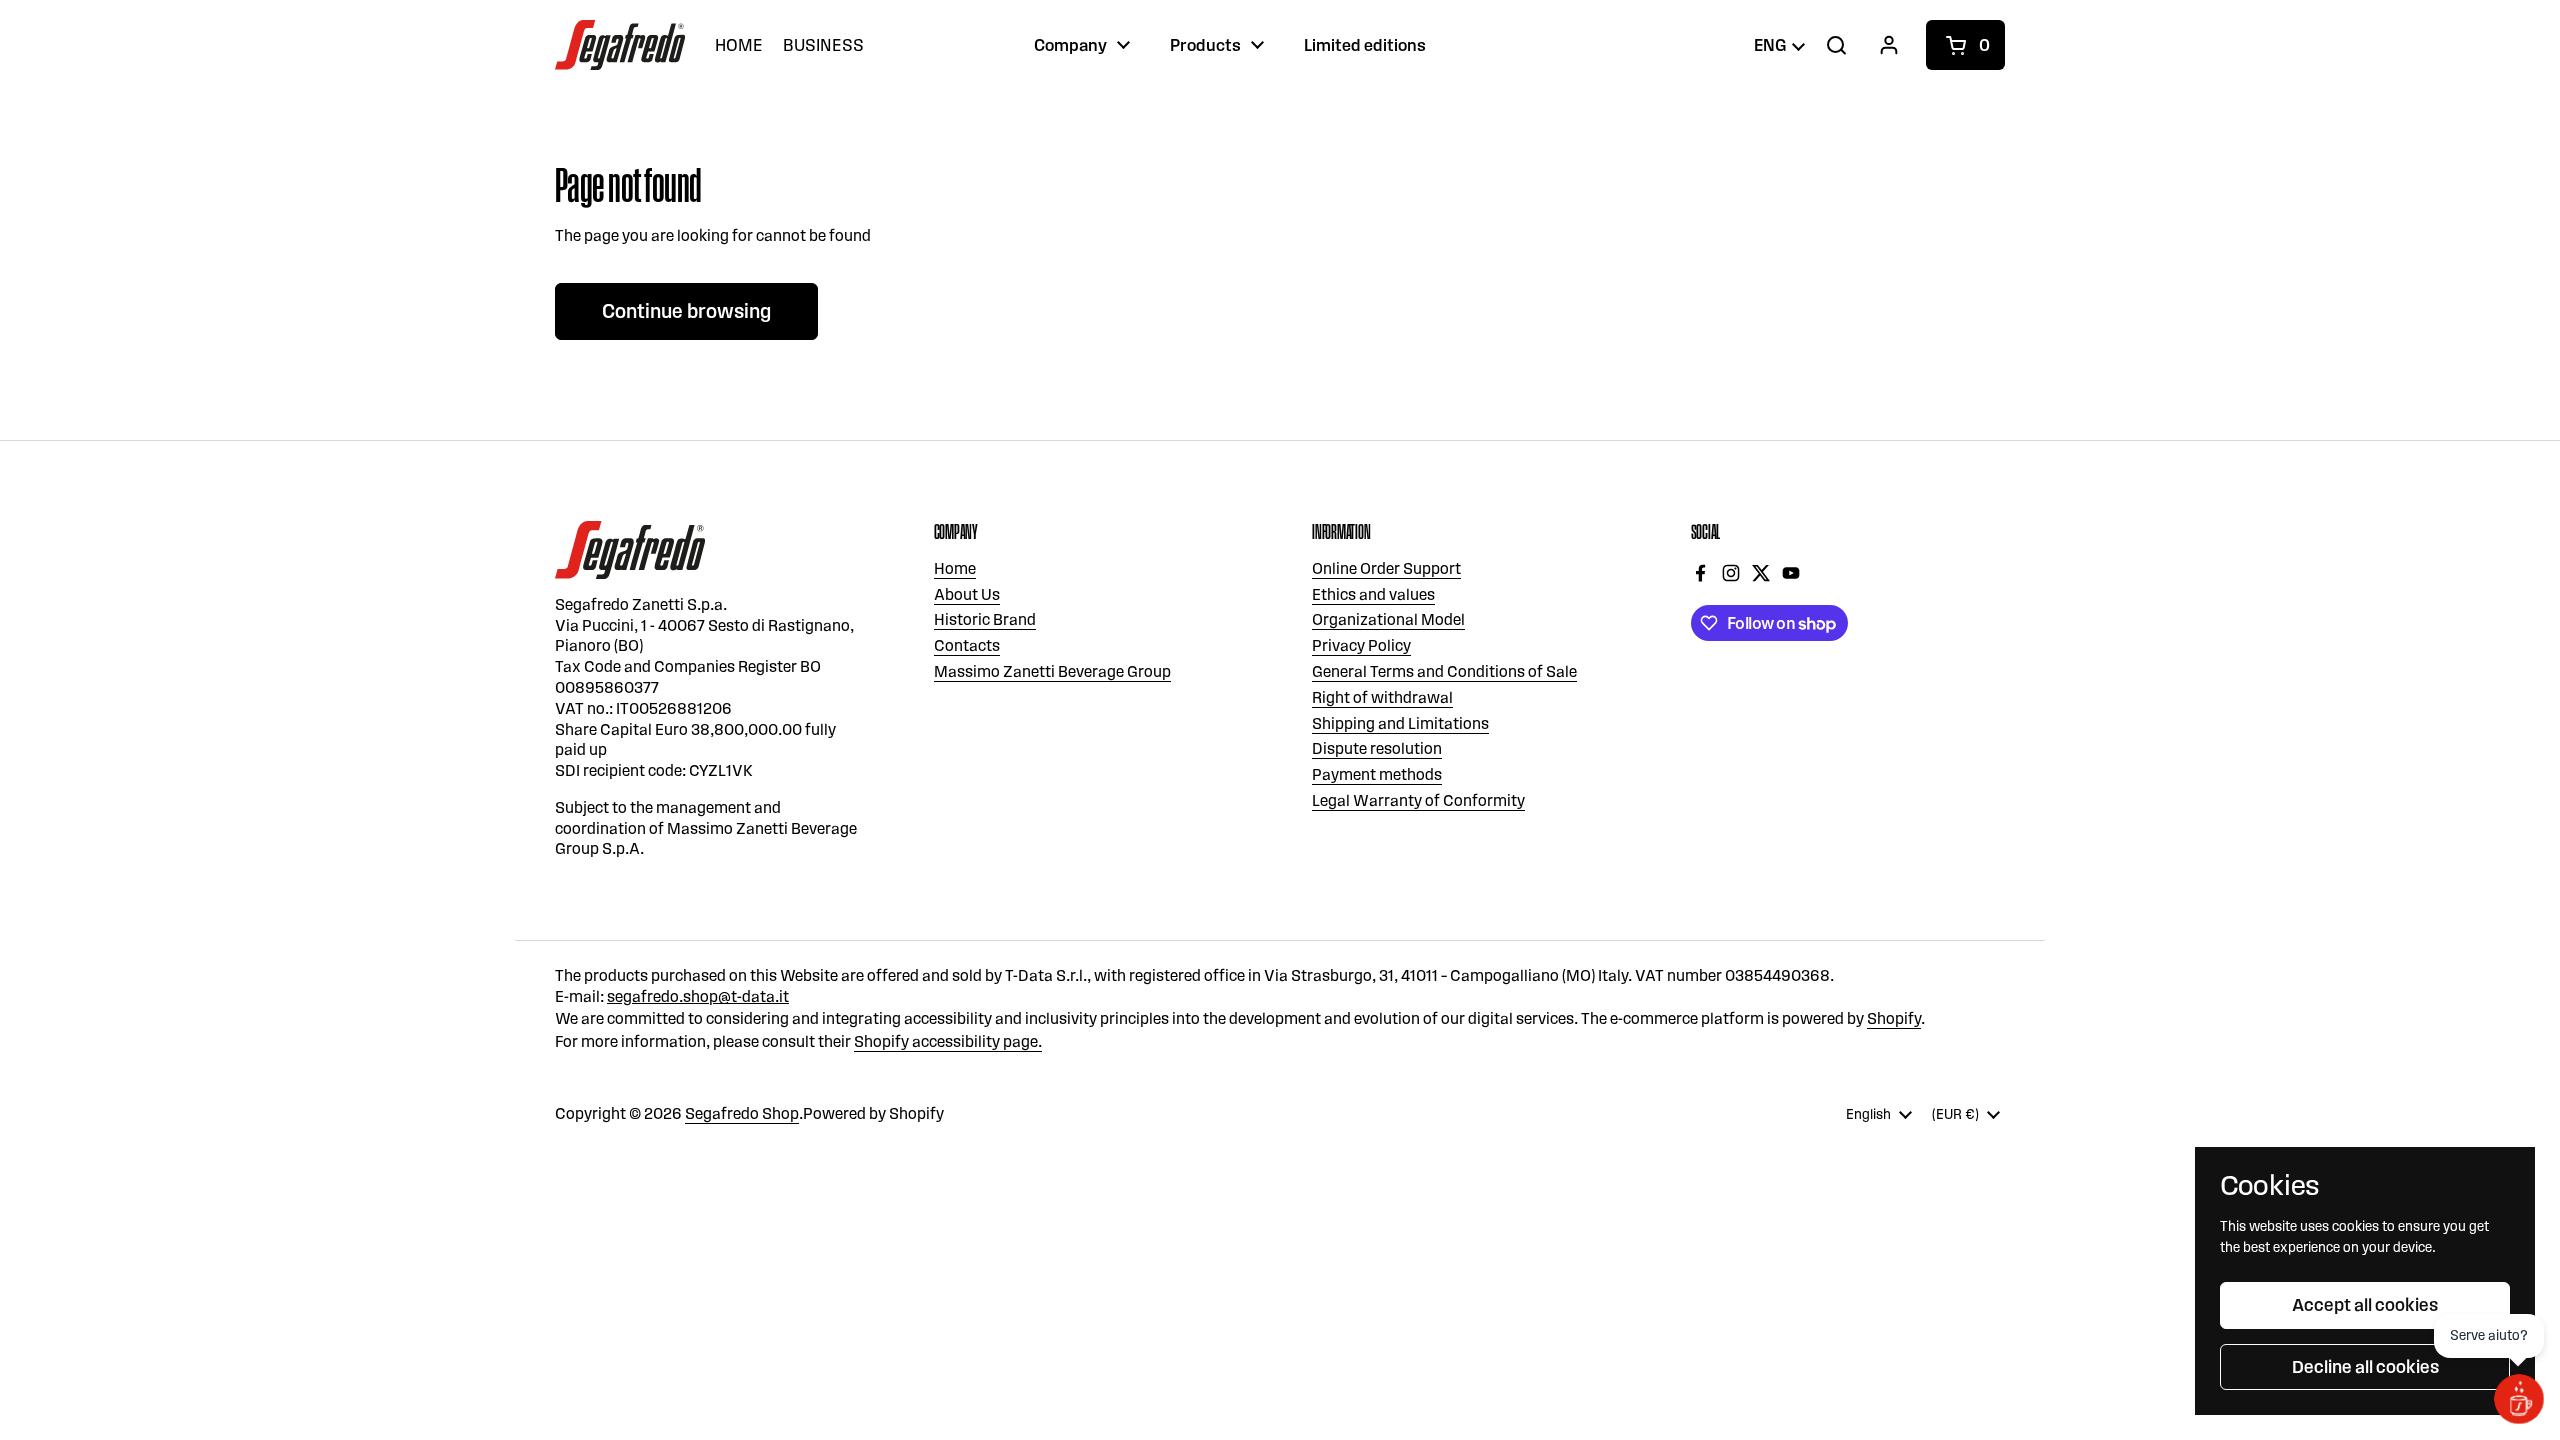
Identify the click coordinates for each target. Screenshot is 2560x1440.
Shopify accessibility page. (948, 1041)
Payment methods (1377, 774)
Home (955, 568)
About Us (967, 594)
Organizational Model (1388, 619)
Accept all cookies (2365, 1305)
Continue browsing (686, 311)
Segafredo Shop (742, 1113)
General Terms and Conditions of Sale (1444, 671)
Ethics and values (1373, 594)
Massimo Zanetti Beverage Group (1052, 671)
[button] (1965, 45)
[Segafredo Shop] (620, 45)
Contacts (967, 645)
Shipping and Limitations (1400, 723)
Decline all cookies (2365, 1367)
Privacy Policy (1361, 645)
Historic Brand (985, 619)
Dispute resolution (1377, 748)
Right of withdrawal (1382, 697)
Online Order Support (1386, 568)
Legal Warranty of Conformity (1418, 800)
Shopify (1894, 1018)
